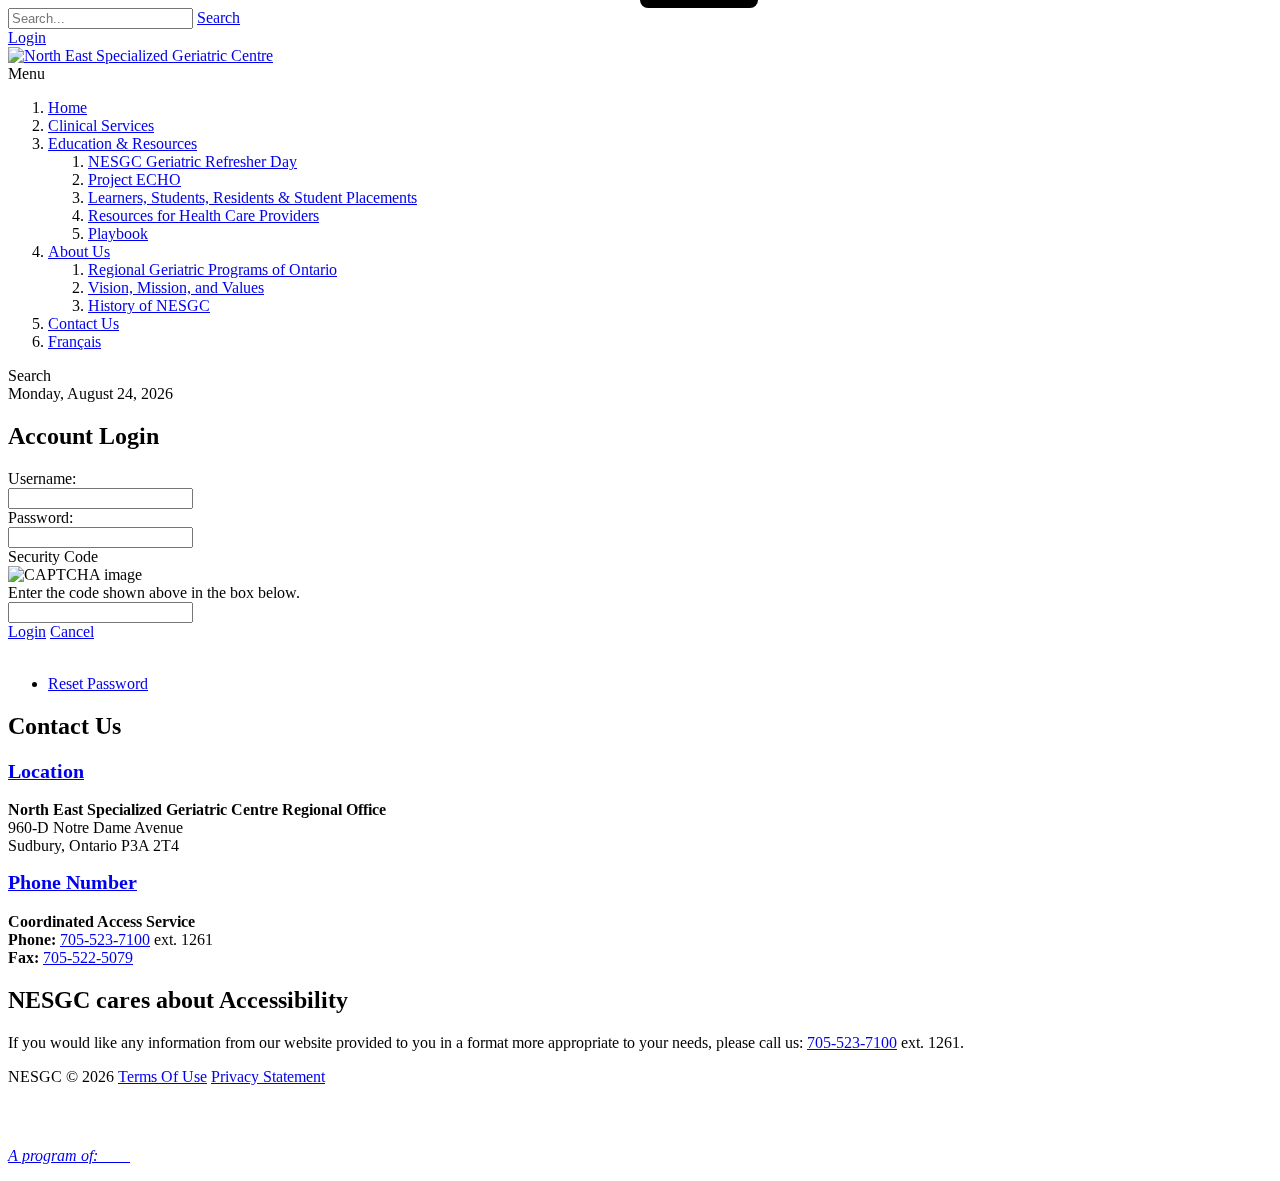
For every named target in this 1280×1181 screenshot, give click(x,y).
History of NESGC (149, 305)
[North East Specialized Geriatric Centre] (140, 55)
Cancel (72, 631)
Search (218, 17)
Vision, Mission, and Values (176, 287)
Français (74, 341)
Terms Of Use (162, 1076)
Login (27, 37)
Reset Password (98, 683)
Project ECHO (134, 179)
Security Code (53, 556)
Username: (42, 478)
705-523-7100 (105, 939)
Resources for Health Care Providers (203, 215)
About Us (79, 251)
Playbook (118, 233)
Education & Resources (122, 143)
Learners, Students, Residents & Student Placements (252, 197)
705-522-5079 (88, 957)
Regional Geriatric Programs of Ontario (212, 269)
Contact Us (83, 323)
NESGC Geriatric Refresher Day (192, 161)
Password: (40, 517)
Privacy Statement (268, 1076)
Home (67, 107)
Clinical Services (101, 125)
